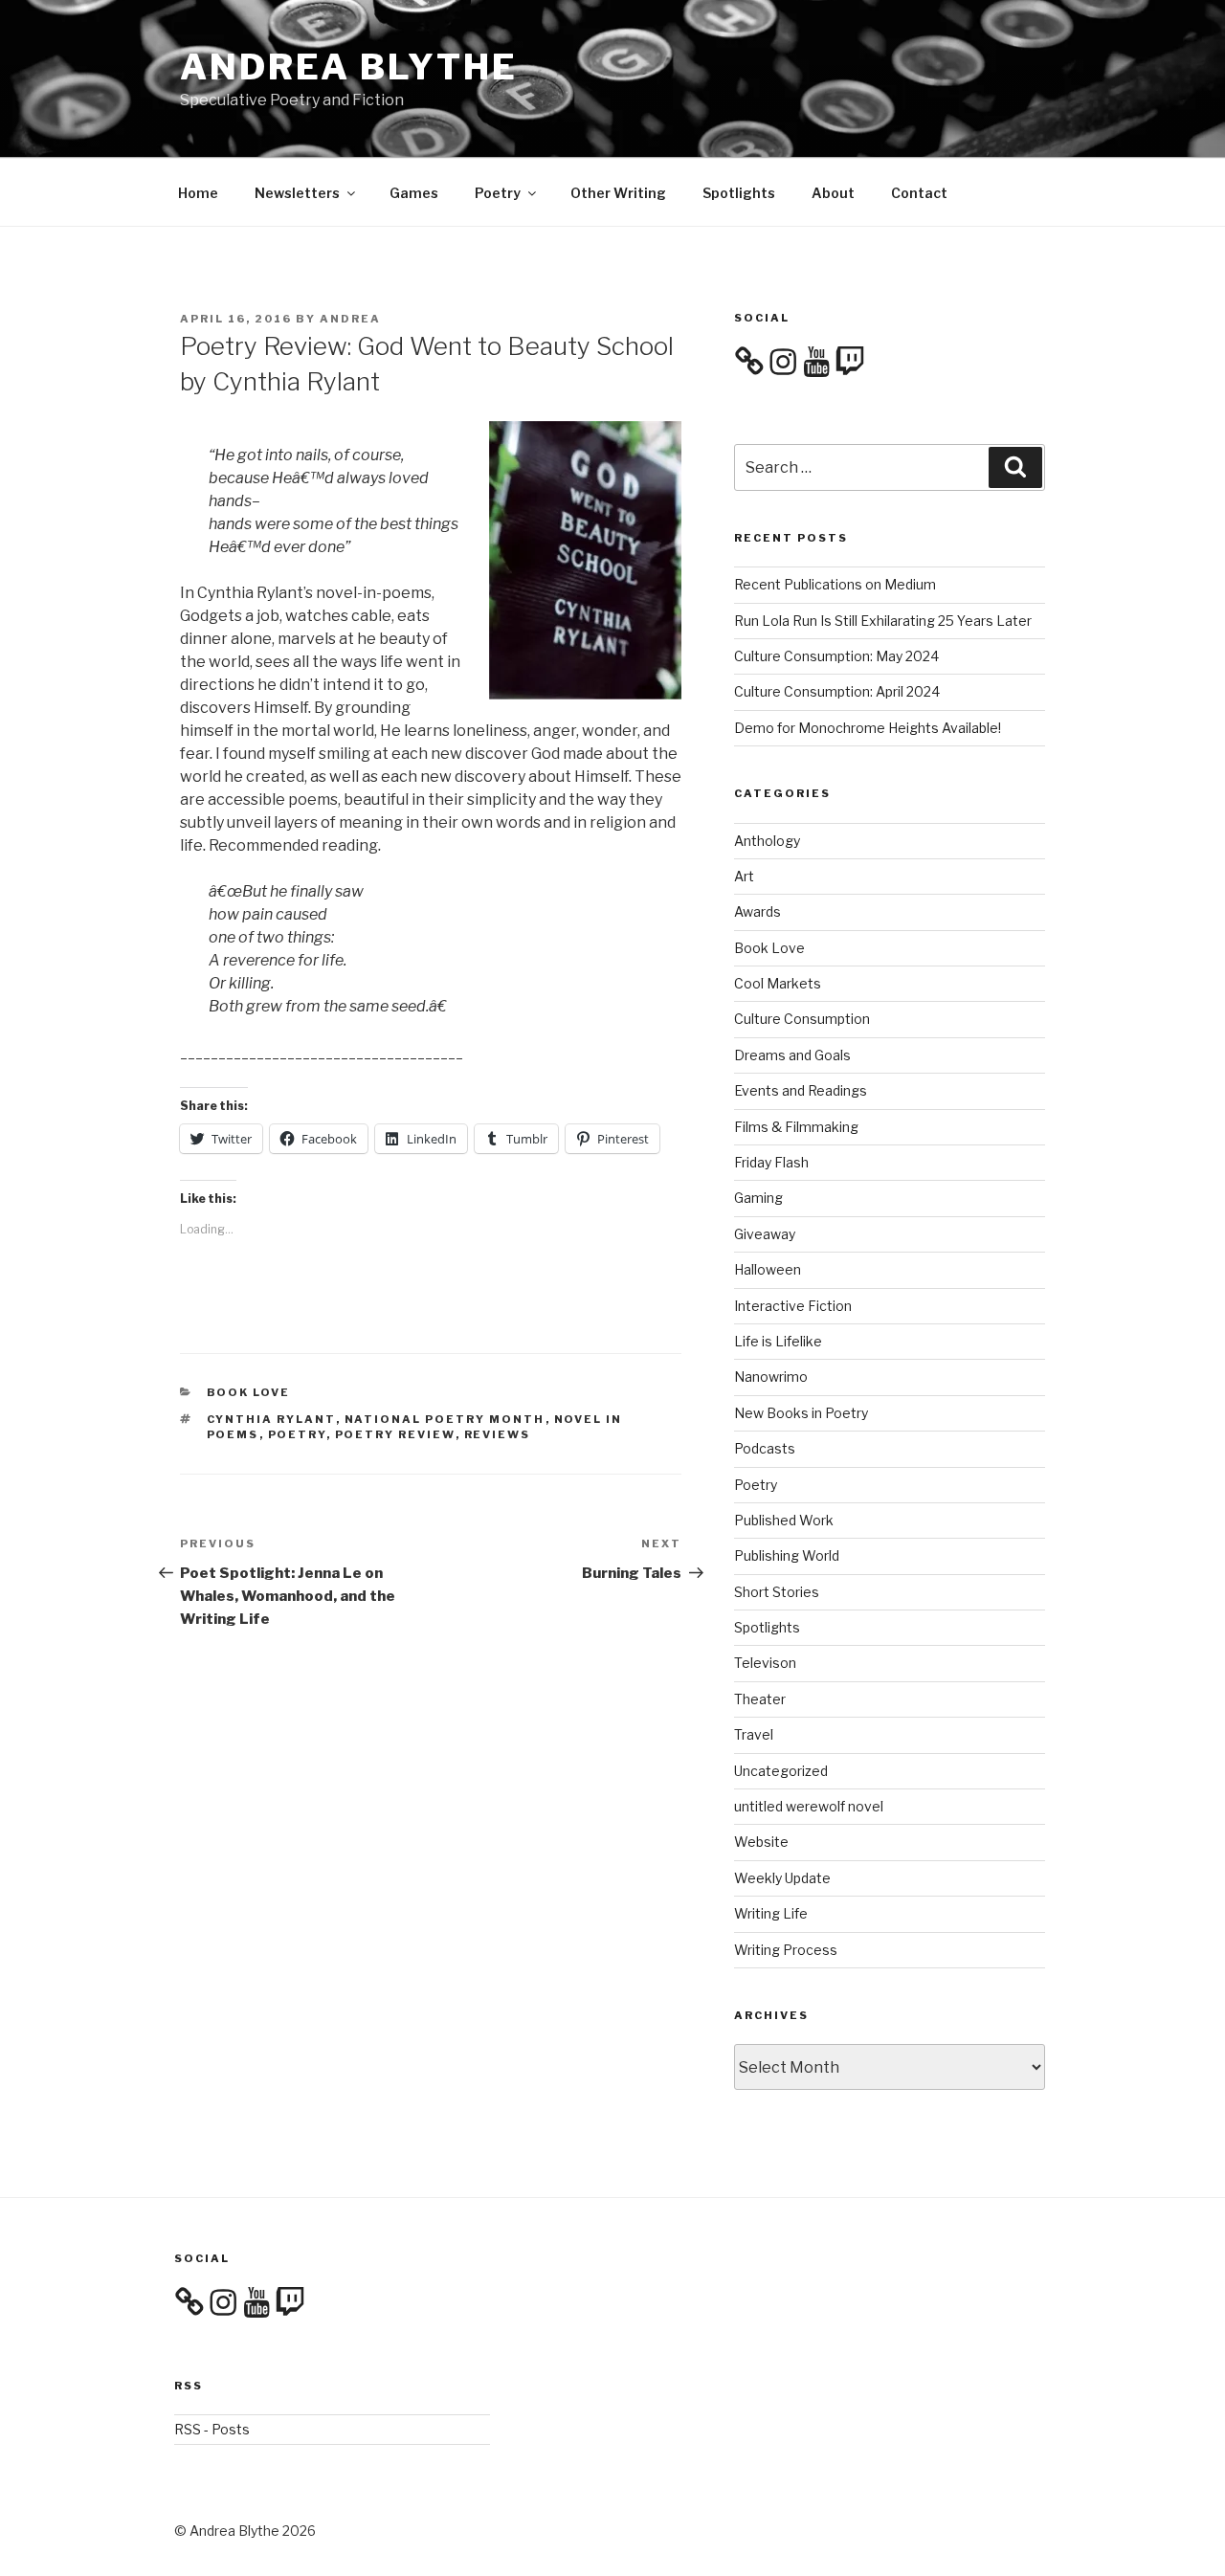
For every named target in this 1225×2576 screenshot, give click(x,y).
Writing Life (771, 1913)
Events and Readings (801, 1090)
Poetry (498, 193)
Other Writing (618, 193)
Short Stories (777, 1592)
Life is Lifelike (778, 1341)
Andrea (350, 319)
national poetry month (445, 1419)
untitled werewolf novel (809, 1806)
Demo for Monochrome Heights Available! (868, 728)
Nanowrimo (771, 1377)
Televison (765, 1663)
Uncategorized (781, 1771)
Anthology (767, 841)
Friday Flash (771, 1162)
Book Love (249, 1392)
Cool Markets (778, 983)
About (833, 193)
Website (761, 1842)
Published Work (784, 1520)
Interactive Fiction (793, 1306)
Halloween (768, 1269)
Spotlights (739, 193)
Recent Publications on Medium (835, 584)
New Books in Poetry (801, 1413)
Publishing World (787, 1555)
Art (744, 876)
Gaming (758, 1198)
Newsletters (297, 193)
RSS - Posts (212, 2429)
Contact (919, 193)
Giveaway (765, 1234)
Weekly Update (782, 1878)
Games (414, 193)
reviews (498, 1434)
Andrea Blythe (348, 67)
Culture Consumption (802, 1019)
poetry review (395, 1434)
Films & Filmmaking (796, 1127)
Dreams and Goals (792, 1055)
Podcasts (765, 1448)
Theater (760, 1699)
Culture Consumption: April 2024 (837, 691)
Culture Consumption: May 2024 (836, 656)
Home (198, 193)
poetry (297, 1434)
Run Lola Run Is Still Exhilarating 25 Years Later (883, 621)
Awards (757, 911)
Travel (754, 1734)
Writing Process (786, 1950)
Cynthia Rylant (271, 1419)
